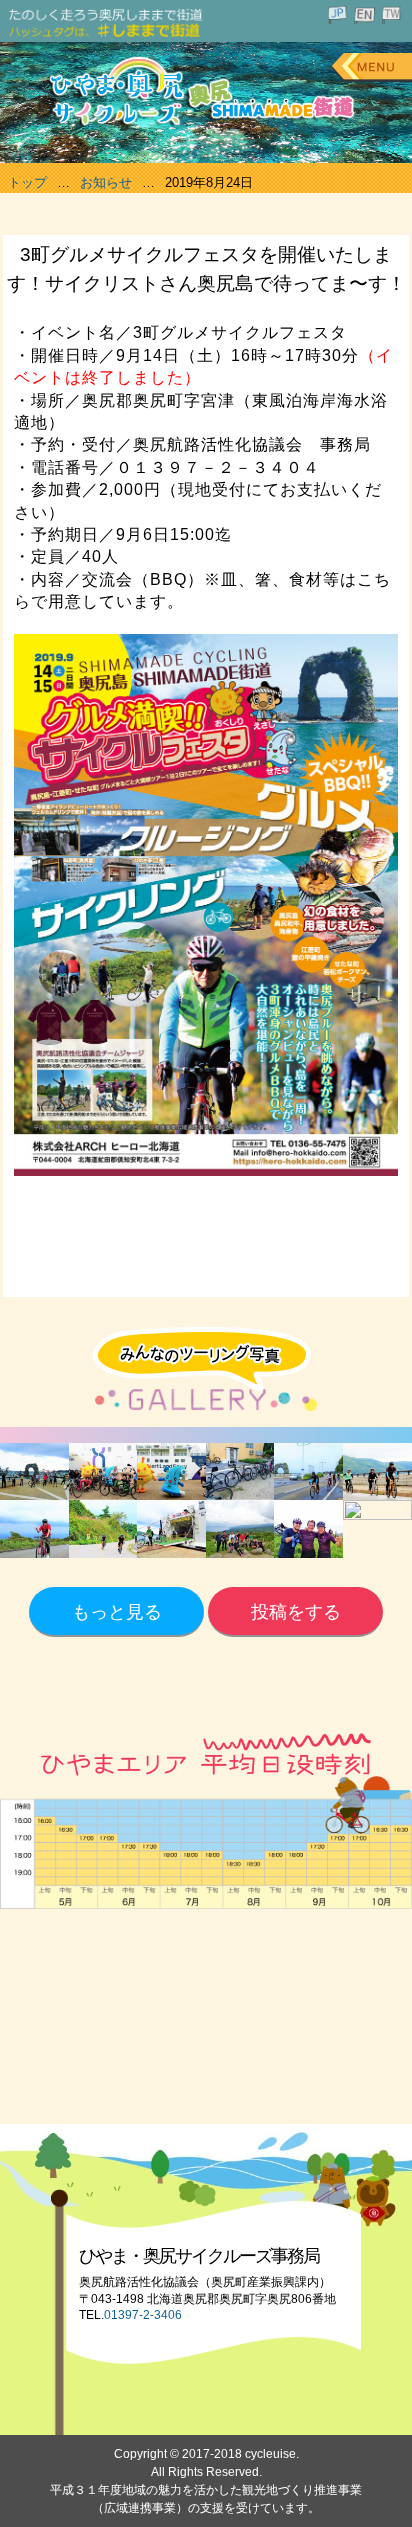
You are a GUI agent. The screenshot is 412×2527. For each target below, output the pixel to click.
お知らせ (106, 182)
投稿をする (296, 1612)
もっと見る (117, 1612)
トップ (27, 182)
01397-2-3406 (143, 2315)
